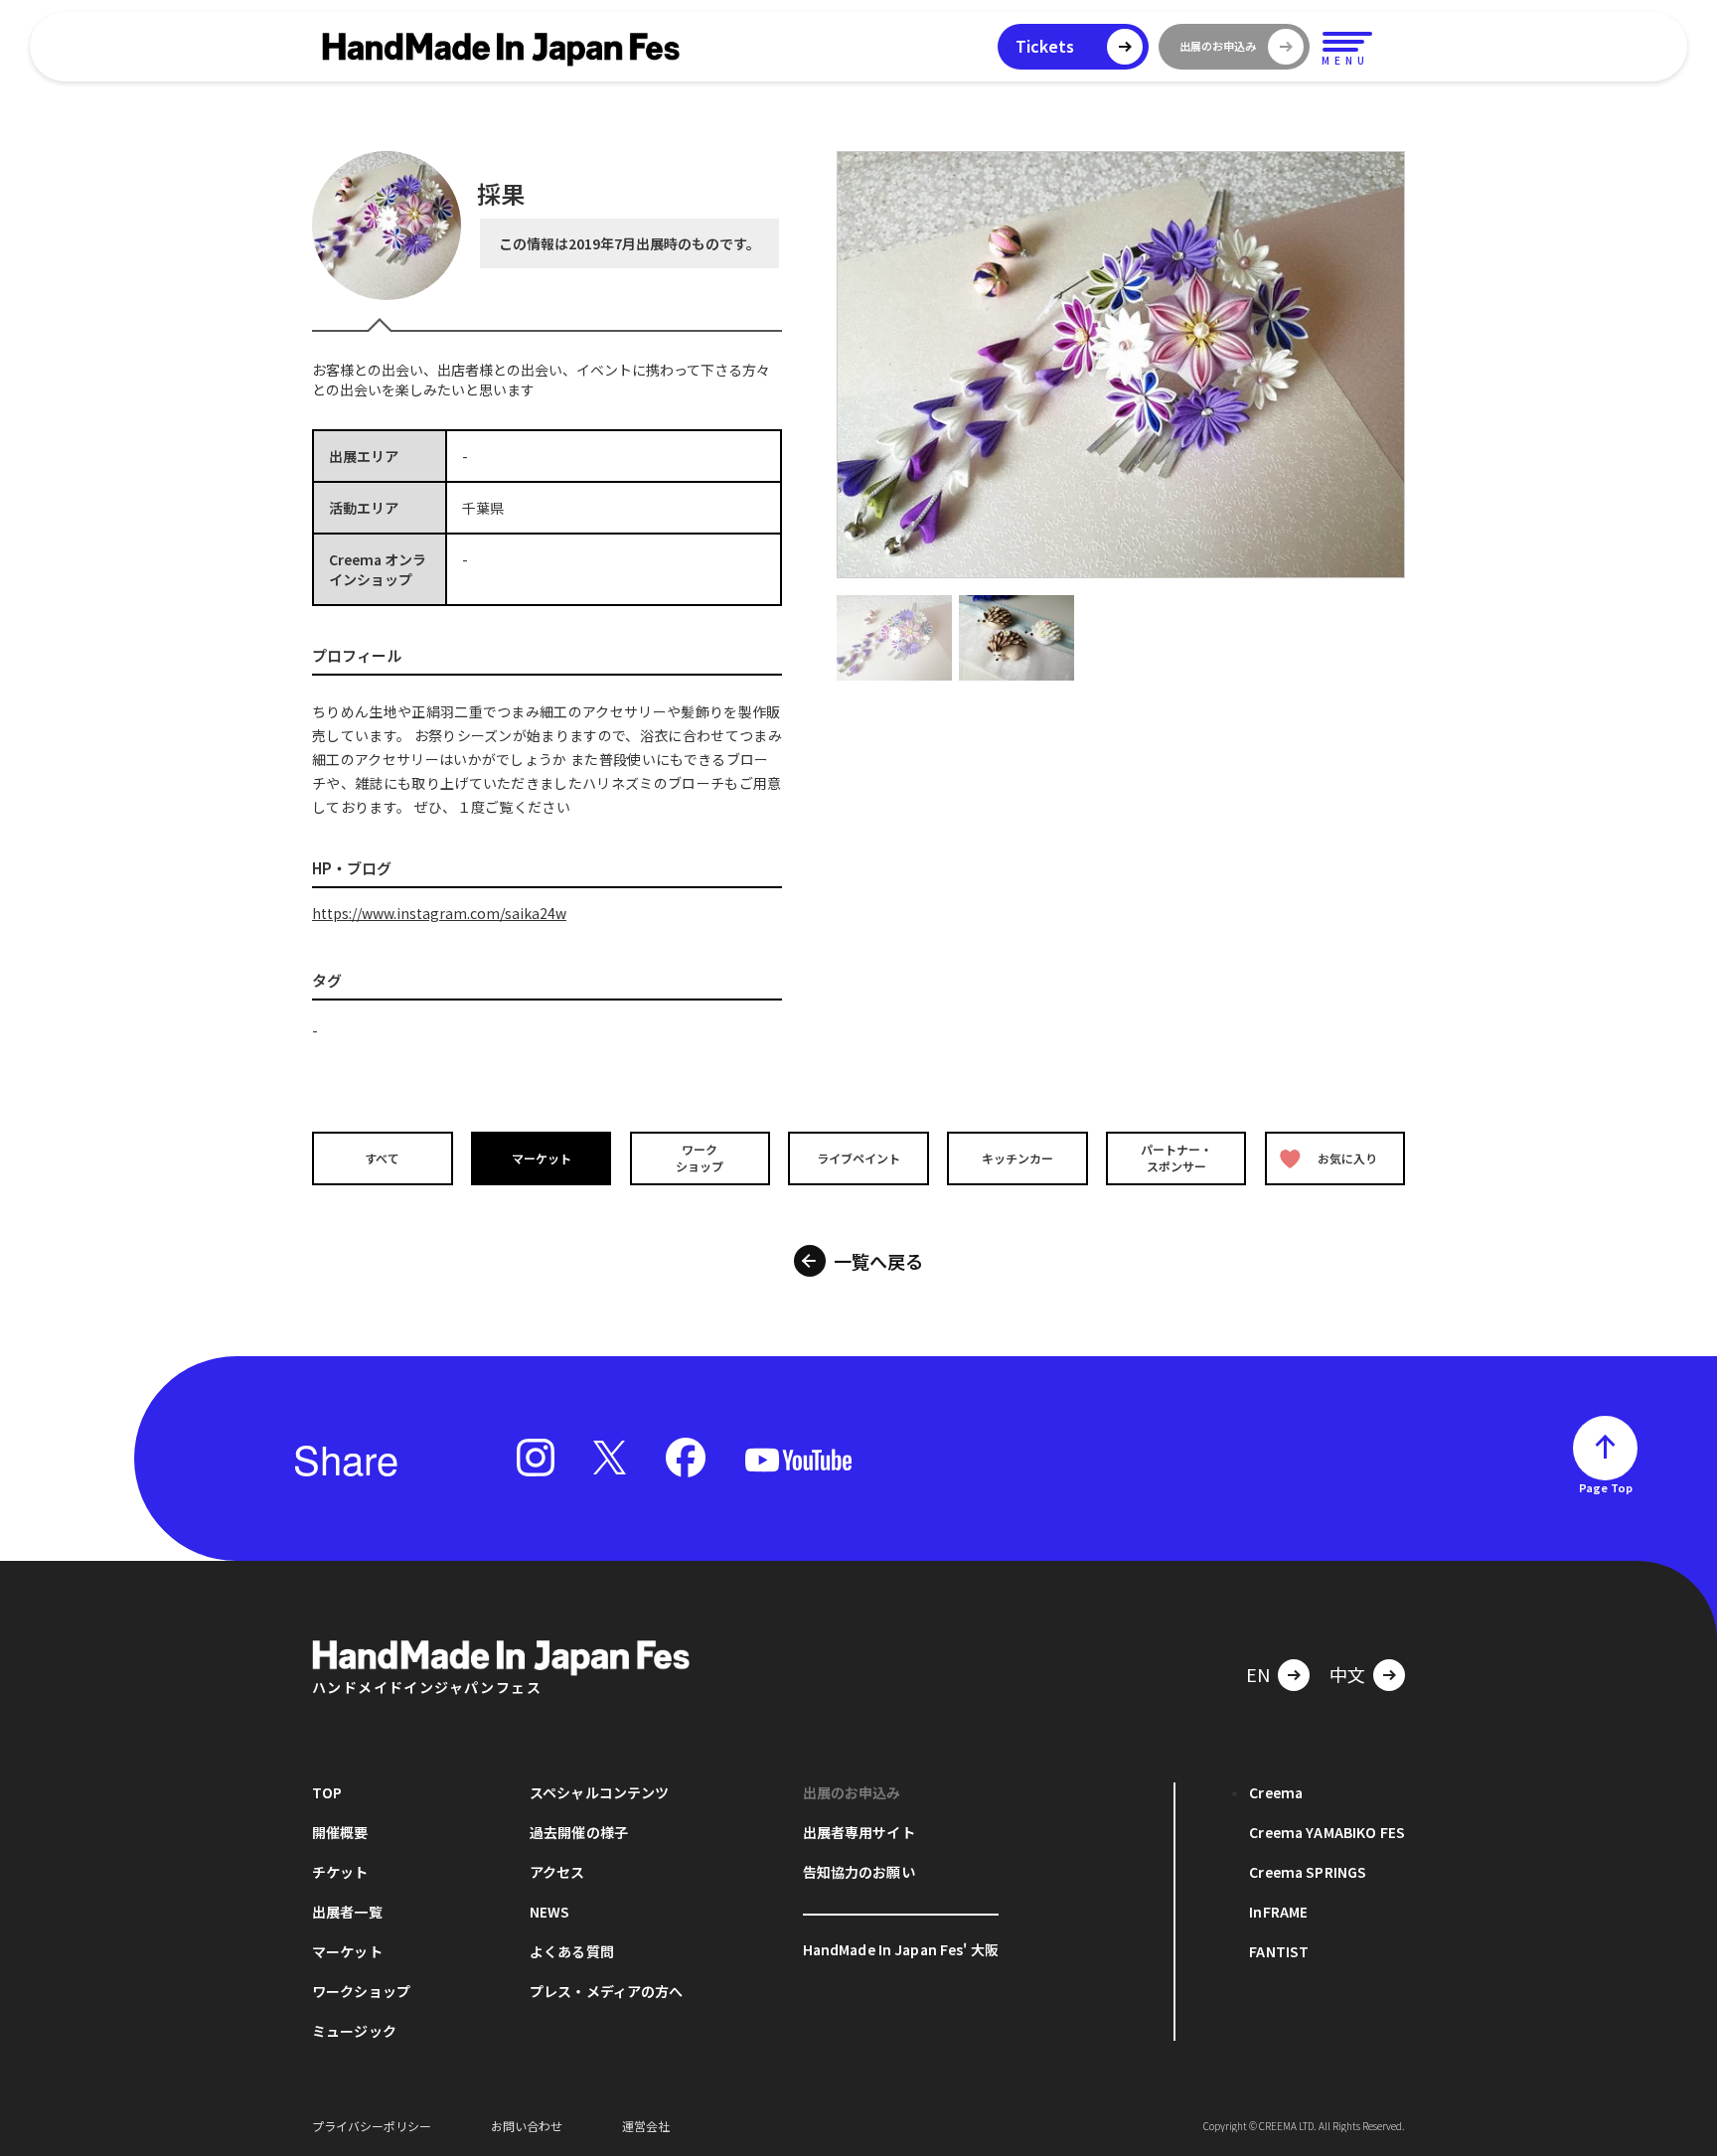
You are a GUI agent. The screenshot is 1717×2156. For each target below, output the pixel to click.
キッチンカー (1017, 1158)
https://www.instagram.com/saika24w (439, 913)
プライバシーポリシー (372, 2126)
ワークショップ (700, 1157)
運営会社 (646, 2126)
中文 (1347, 1674)
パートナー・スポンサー (1176, 1157)
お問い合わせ (527, 2126)
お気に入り (1347, 1158)
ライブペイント (858, 1158)
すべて (382, 1158)
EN (1258, 1674)
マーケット (542, 1158)
